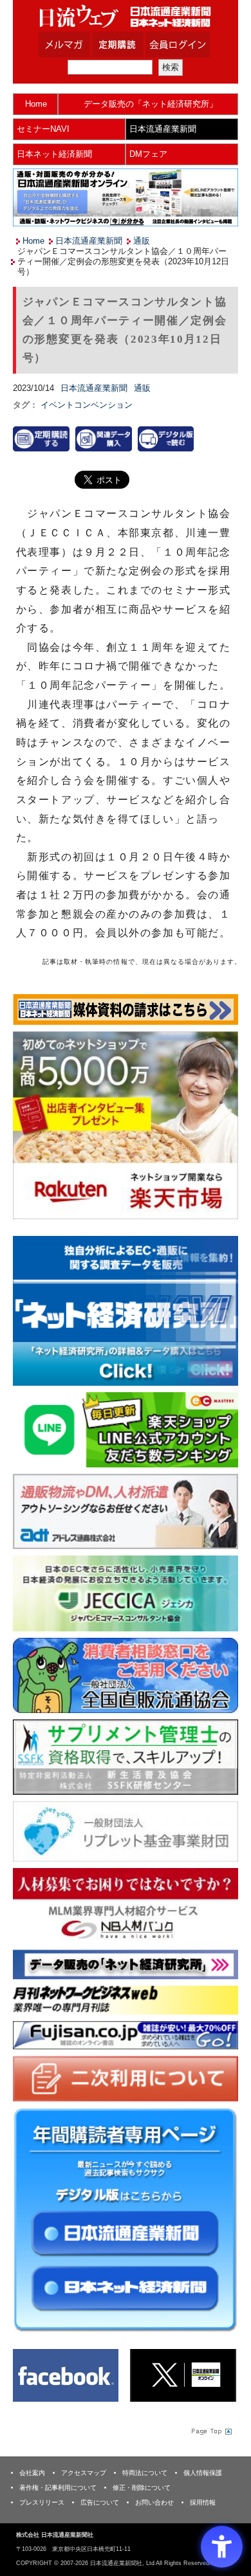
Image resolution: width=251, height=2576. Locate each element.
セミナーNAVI (43, 129)
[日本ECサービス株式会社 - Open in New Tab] (126, 1429)
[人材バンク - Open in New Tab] (126, 1905)
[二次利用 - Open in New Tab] (126, 2078)
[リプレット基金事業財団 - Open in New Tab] (126, 1830)
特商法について (145, 2473)
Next (219, 1313)
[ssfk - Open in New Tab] (126, 1756)
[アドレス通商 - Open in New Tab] (126, 1511)
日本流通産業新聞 (163, 129)
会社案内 (32, 2473)
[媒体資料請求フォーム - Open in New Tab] (126, 1009)
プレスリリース (42, 2502)
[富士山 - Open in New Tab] (126, 2034)
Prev (32, 1313)
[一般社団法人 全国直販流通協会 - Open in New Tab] (126, 1675)
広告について (100, 2502)
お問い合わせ (154, 2502)
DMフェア (148, 154)
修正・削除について (142, 2488)
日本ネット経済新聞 (54, 154)
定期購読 (134, 44)
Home (36, 104)
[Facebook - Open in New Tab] (66, 2375)
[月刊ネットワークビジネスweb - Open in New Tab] (126, 2000)
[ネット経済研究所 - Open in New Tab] (126, 1311)
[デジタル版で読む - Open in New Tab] (166, 438)
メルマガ (80, 44)
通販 (142, 241)
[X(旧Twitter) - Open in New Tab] (183, 2375)
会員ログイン (187, 44)
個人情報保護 (203, 2473)
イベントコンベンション (87, 405)
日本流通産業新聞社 (126, 16)
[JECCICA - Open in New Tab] (126, 1593)
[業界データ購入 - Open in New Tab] (104, 438)
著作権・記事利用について (58, 2488)
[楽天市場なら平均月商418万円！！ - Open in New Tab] (126, 1125)
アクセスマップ (84, 2473)
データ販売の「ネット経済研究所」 (151, 104)
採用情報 (203, 2502)
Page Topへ (210, 2431)
